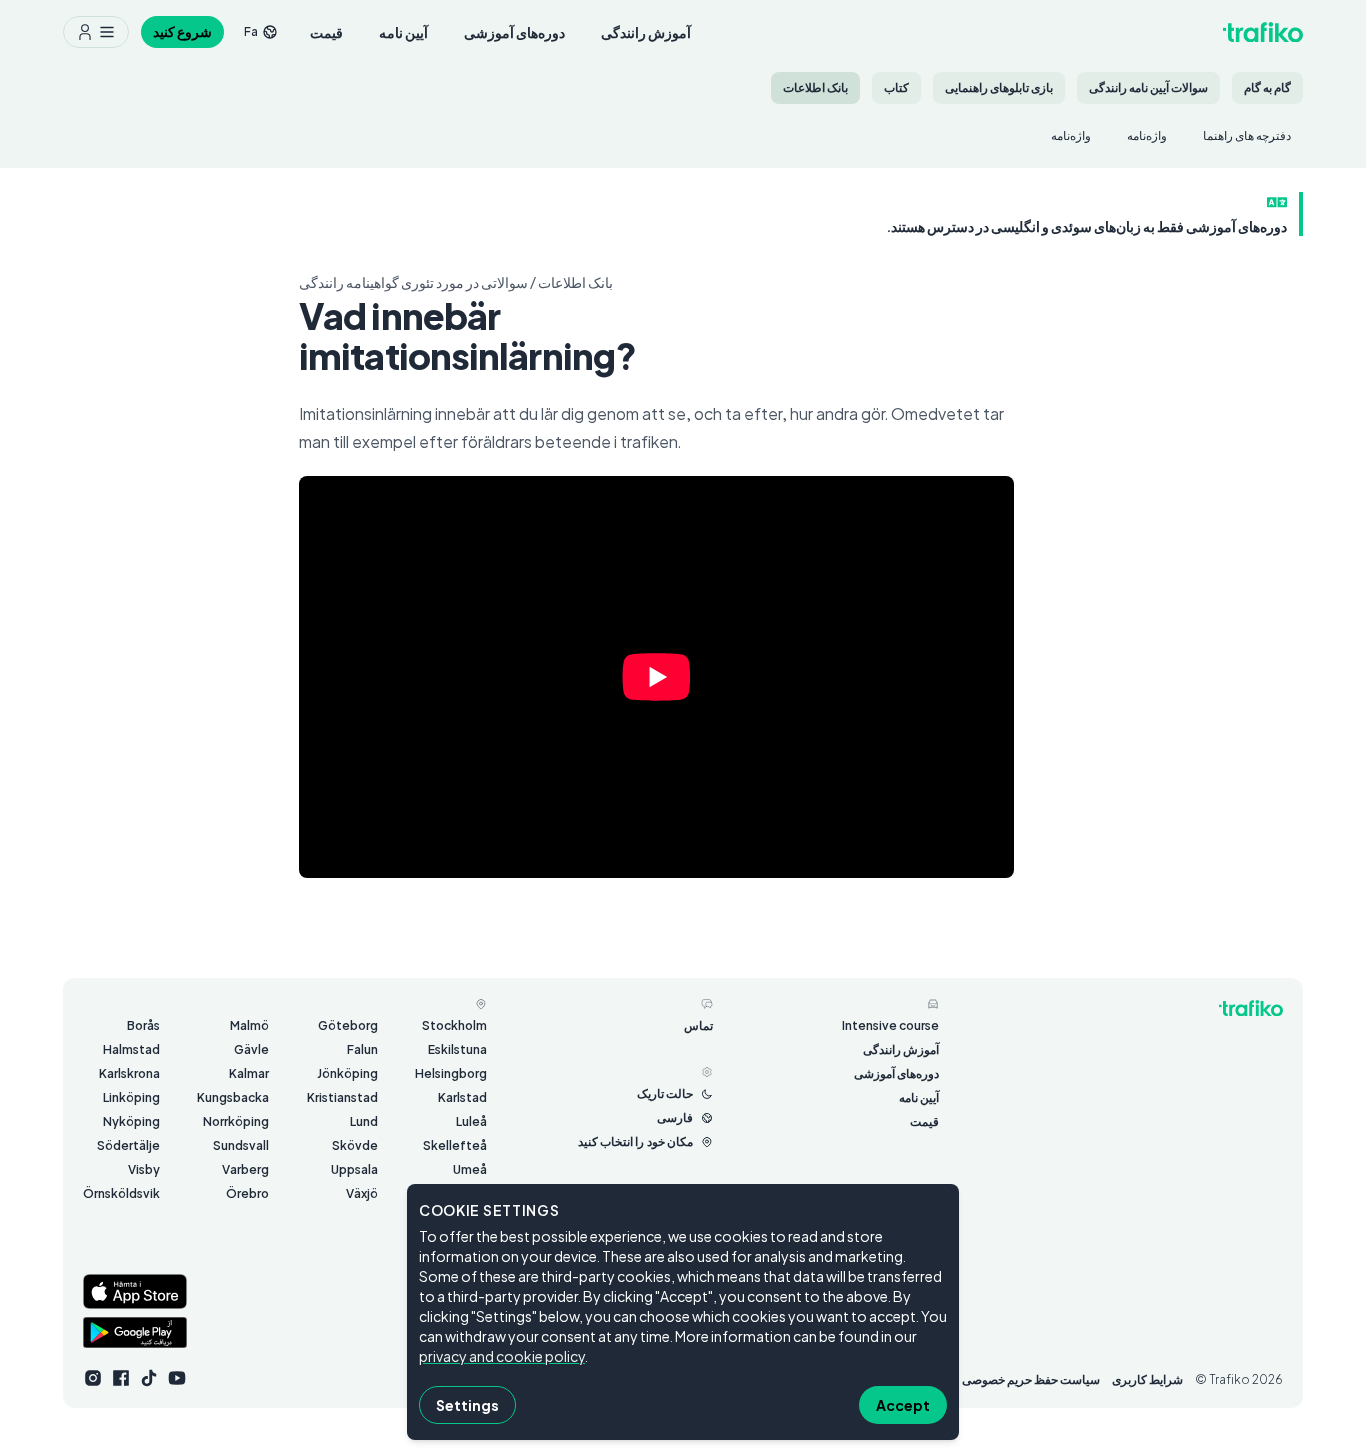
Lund (364, 1121)
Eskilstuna (457, 1049)
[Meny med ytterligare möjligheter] (96, 32)
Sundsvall (241, 1145)
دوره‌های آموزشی (514, 32)
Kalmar (249, 1073)
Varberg (245, 1169)
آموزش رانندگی (646, 32)
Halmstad (131, 1049)
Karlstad (462, 1097)
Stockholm (454, 1025)
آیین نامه (403, 32)
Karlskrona (129, 1073)
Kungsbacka (233, 1097)
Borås (143, 1025)
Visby (144, 1169)
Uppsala (354, 1169)
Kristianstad (342, 1097)
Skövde (355, 1145)
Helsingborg (451, 1073)
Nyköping (131, 1121)
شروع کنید (182, 31)
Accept (903, 1405)
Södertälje (128, 1145)
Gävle (251, 1049)
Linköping (131, 1097)
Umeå (470, 1169)
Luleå (471, 1121)
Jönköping (347, 1073)
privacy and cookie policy (502, 1356)
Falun (362, 1049)
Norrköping (236, 1121)
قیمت (326, 32)
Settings (467, 1405)
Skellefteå (455, 1145)
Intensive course (890, 1025)
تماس (698, 1025)
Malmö (249, 1025)
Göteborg (348, 1025)
